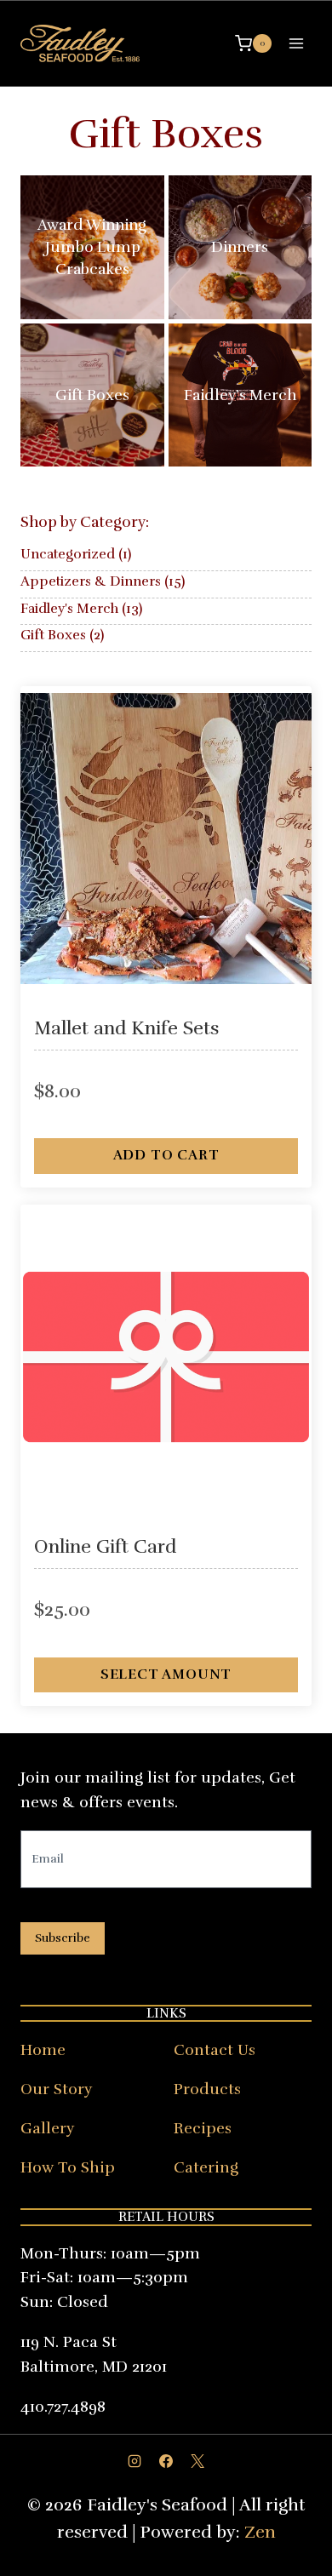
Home (43, 2050)
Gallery (47, 2128)
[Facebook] (166, 2461)
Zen (260, 2532)
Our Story (56, 2089)
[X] (197, 2461)
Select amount (166, 1674)
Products (207, 2089)
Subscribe (63, 1938)
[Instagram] (135, 2461)
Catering (206, 2167)
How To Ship (68, 2167)
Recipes (203, 2128)
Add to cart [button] (166, 1155)
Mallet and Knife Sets (127, 1028)
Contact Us (215, 2050)
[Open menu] (296, 43)
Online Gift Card (105, 1547)
